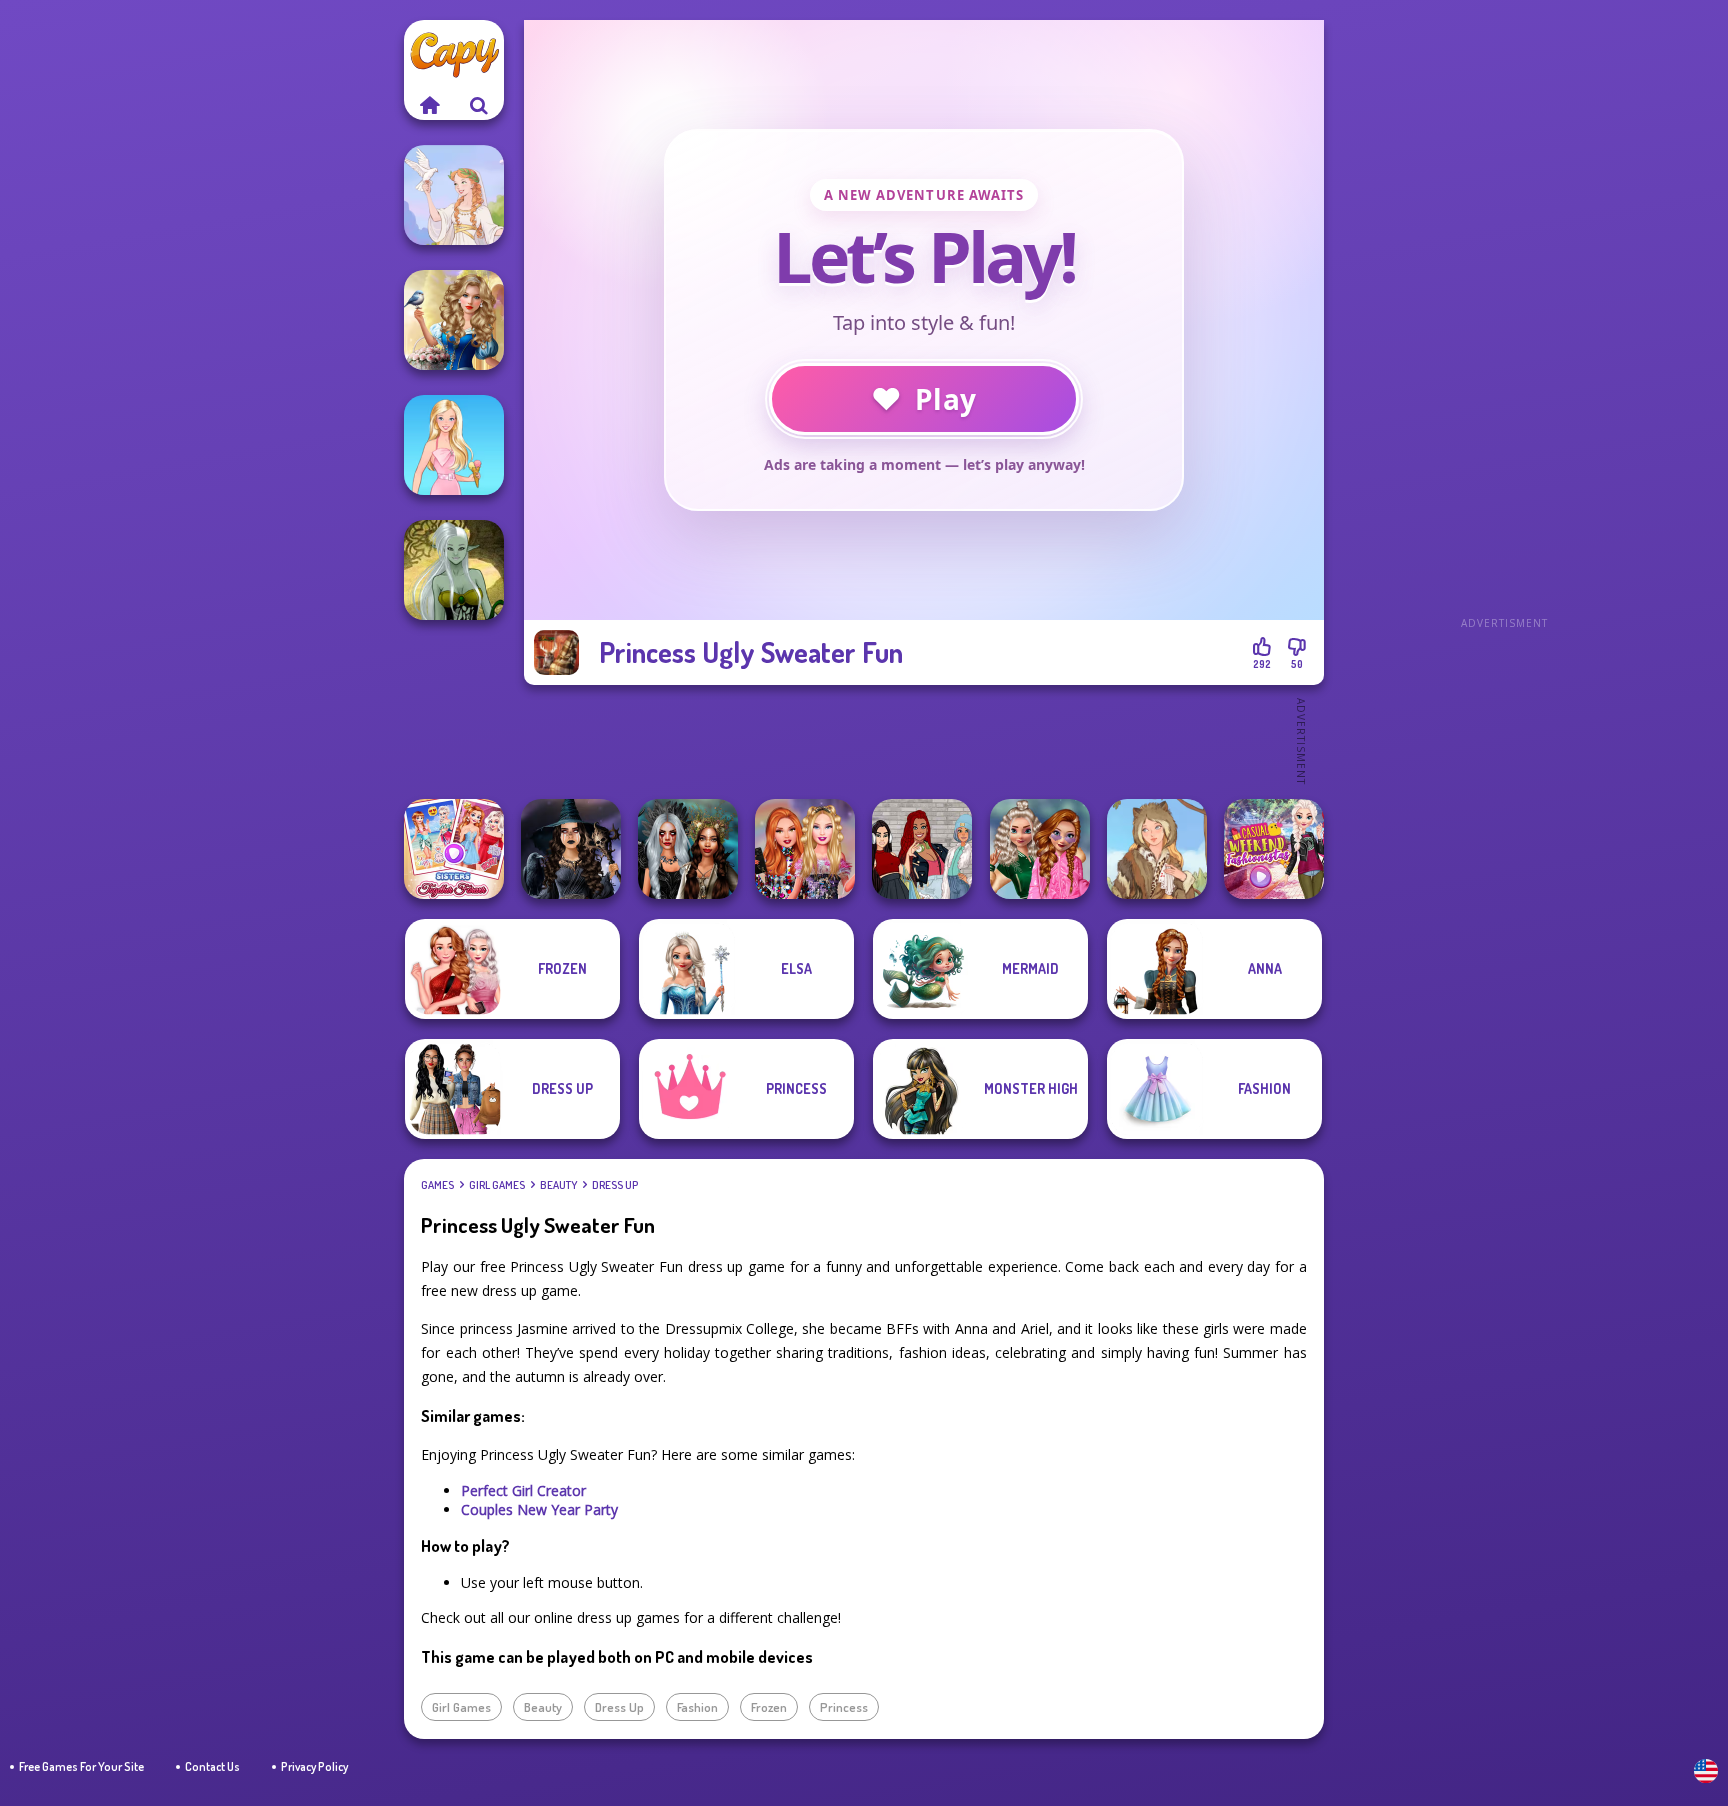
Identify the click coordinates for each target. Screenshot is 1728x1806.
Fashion (697, 1707)
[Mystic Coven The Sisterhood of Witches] (571, 849)
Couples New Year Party (539, 1509)
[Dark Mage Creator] (454, 570)
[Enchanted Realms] (688, 849)
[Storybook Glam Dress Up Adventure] (454, 320)
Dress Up (615, 1185)
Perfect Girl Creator (523, 1490)
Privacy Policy (314, 1766)
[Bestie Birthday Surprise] (805, 849)
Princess (844, 1707)
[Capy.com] (429, 105)
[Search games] (479, 105)
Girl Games (497, 1185)
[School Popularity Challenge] (1040, 849)
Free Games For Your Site (81, 1766)
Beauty (558, 1185)
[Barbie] (454, 445)
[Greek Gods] (454, 195)
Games (437, 1185)
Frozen (769, 1707)
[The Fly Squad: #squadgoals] (922, 849)
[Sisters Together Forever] (454, 849)
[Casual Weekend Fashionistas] (1274, 849)
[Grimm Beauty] (1157, 849)
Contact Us (212, 1766)
